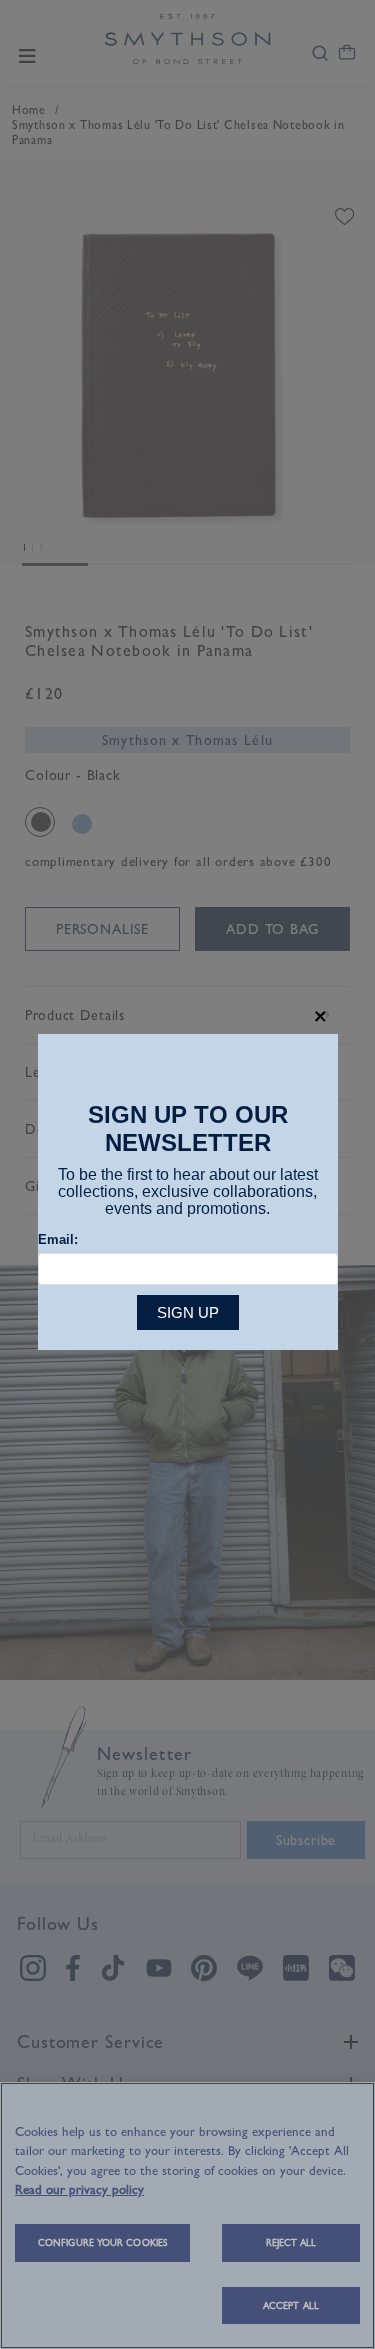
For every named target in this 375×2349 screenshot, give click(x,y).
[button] (320, 1016)
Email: (58, 1239)
